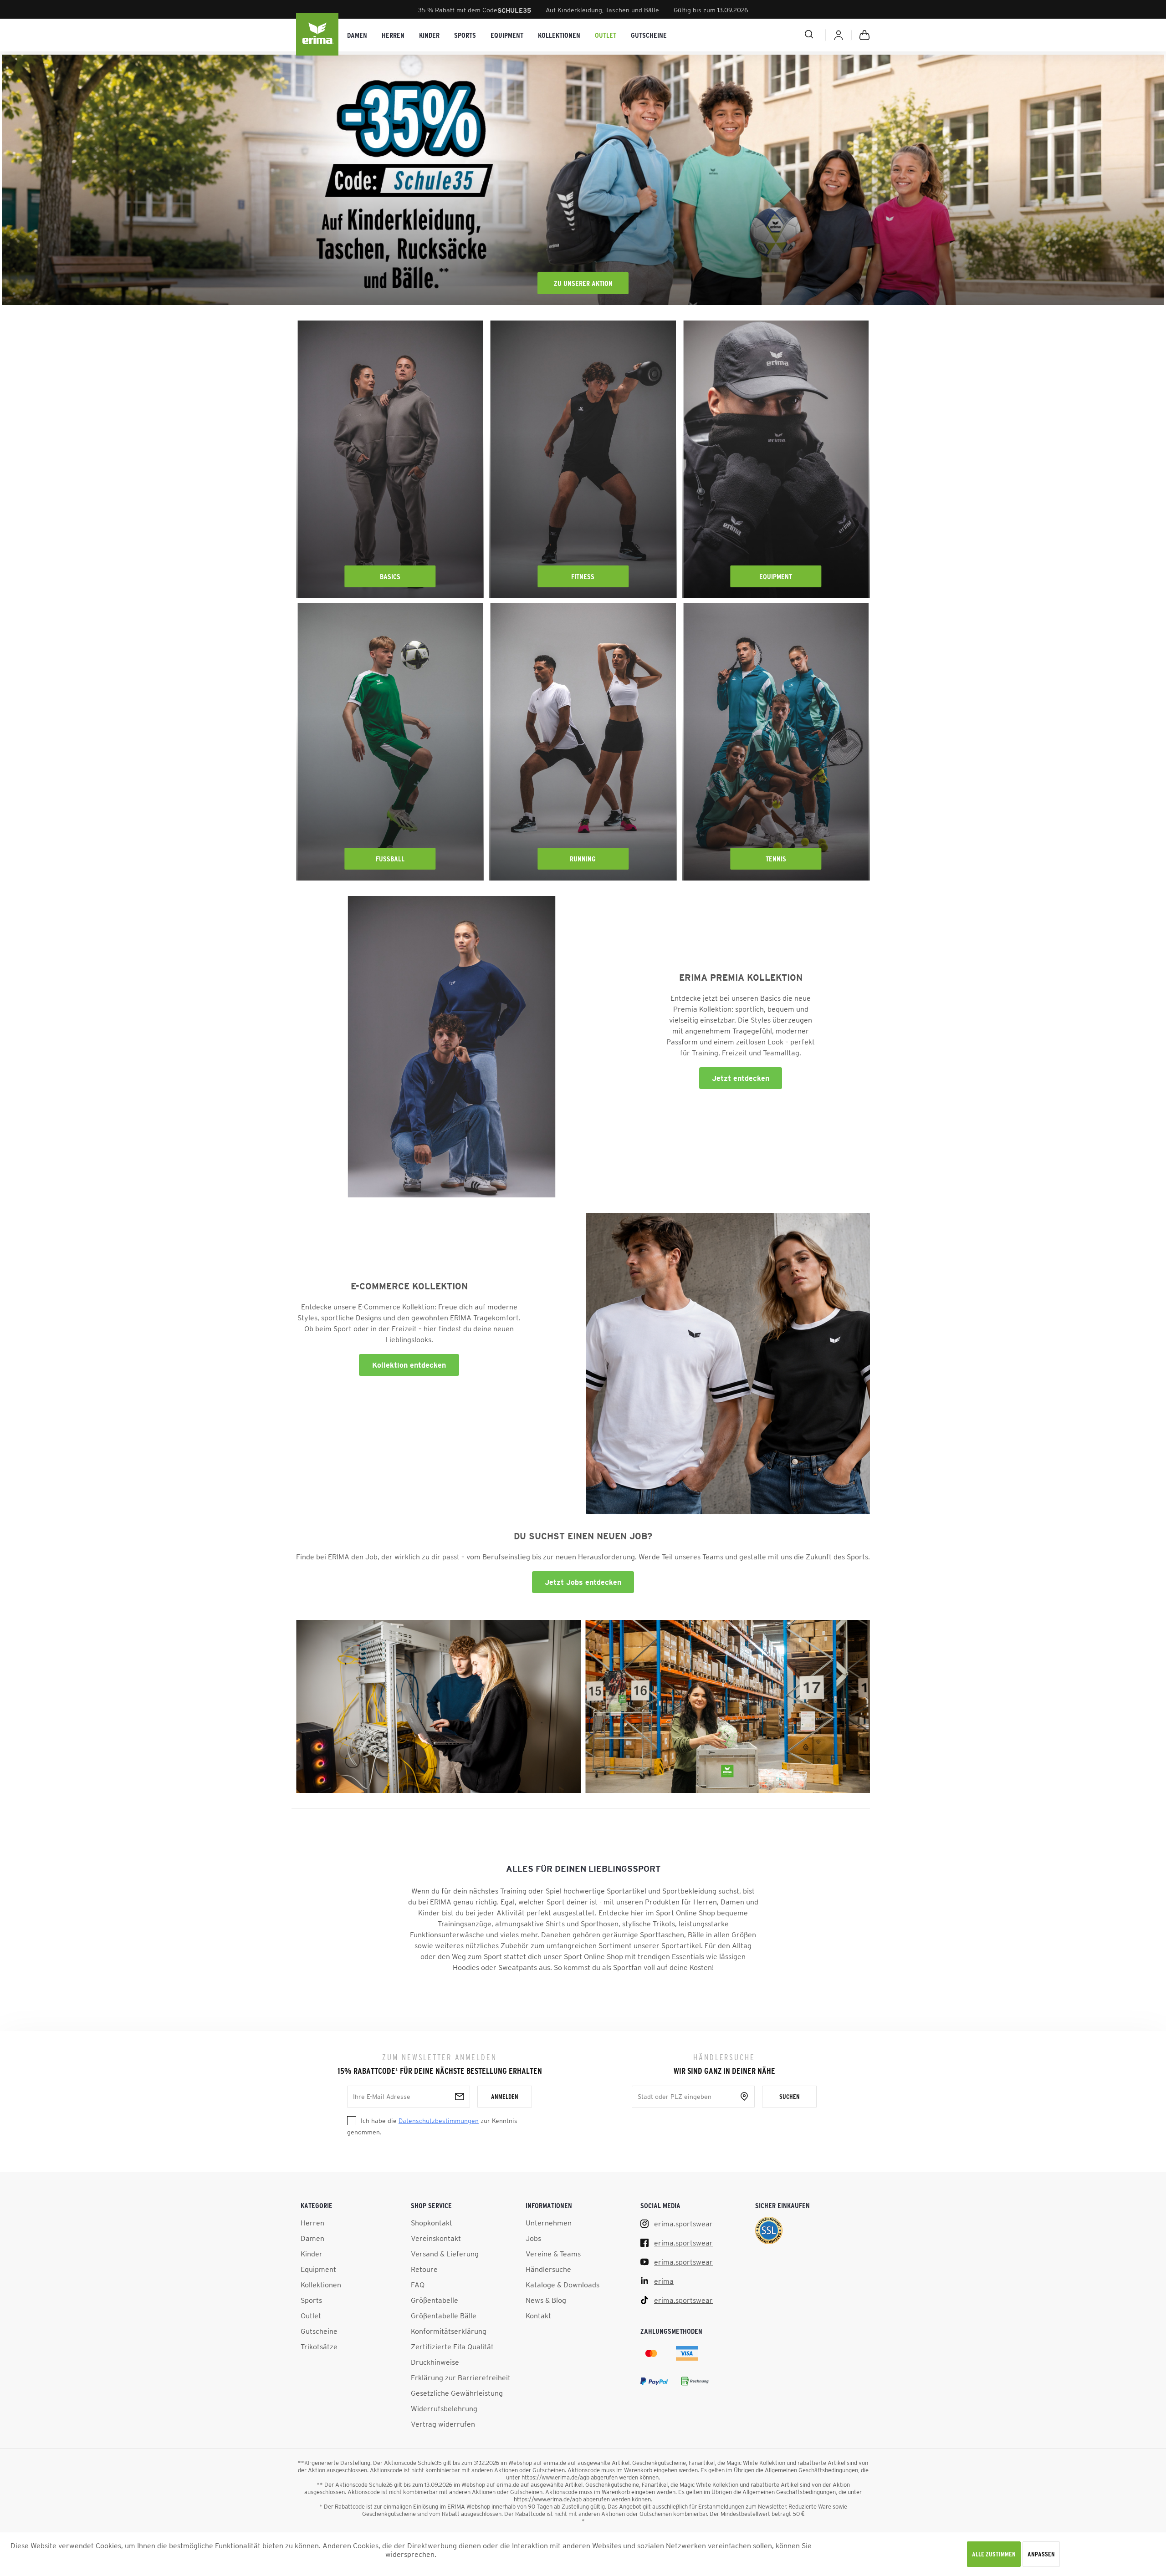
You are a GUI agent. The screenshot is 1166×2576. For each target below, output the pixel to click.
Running (583, 859)
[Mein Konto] (839, 35)
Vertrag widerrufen (443, 2424)
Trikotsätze (319, 2347)
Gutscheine (319, 2331)
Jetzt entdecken (741, 1078)
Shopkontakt (432, 2223)
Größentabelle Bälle (444, 2316)
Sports (311, 2300)
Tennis (776, 859)
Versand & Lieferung (445, 2254)
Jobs (533, 2238)
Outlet (311, 2316)
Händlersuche (548, 2269)
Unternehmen (549, 2223)
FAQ (418, 2285)
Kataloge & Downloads (563, 2285)
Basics (390, 576)
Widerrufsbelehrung (444, 2408)
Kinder (312, 2254)
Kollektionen (321, 2285)
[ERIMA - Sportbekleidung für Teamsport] (318, 35)
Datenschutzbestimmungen (439, 2121)
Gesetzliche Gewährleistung (457, 2393)
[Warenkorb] (864, 35)
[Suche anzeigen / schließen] (777, 34)
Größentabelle (435, 2300)
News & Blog (546, 2300)
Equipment (776, 576)
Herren (312, 2223)
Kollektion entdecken (409, 1365)
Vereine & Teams (553, 2254)
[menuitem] (357, 35)
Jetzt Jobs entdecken (583, 1582)
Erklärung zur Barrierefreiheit (461, 2377)
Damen (312, 2238)
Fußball (390, 859)
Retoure (424, 2269)
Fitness (583, 576)
